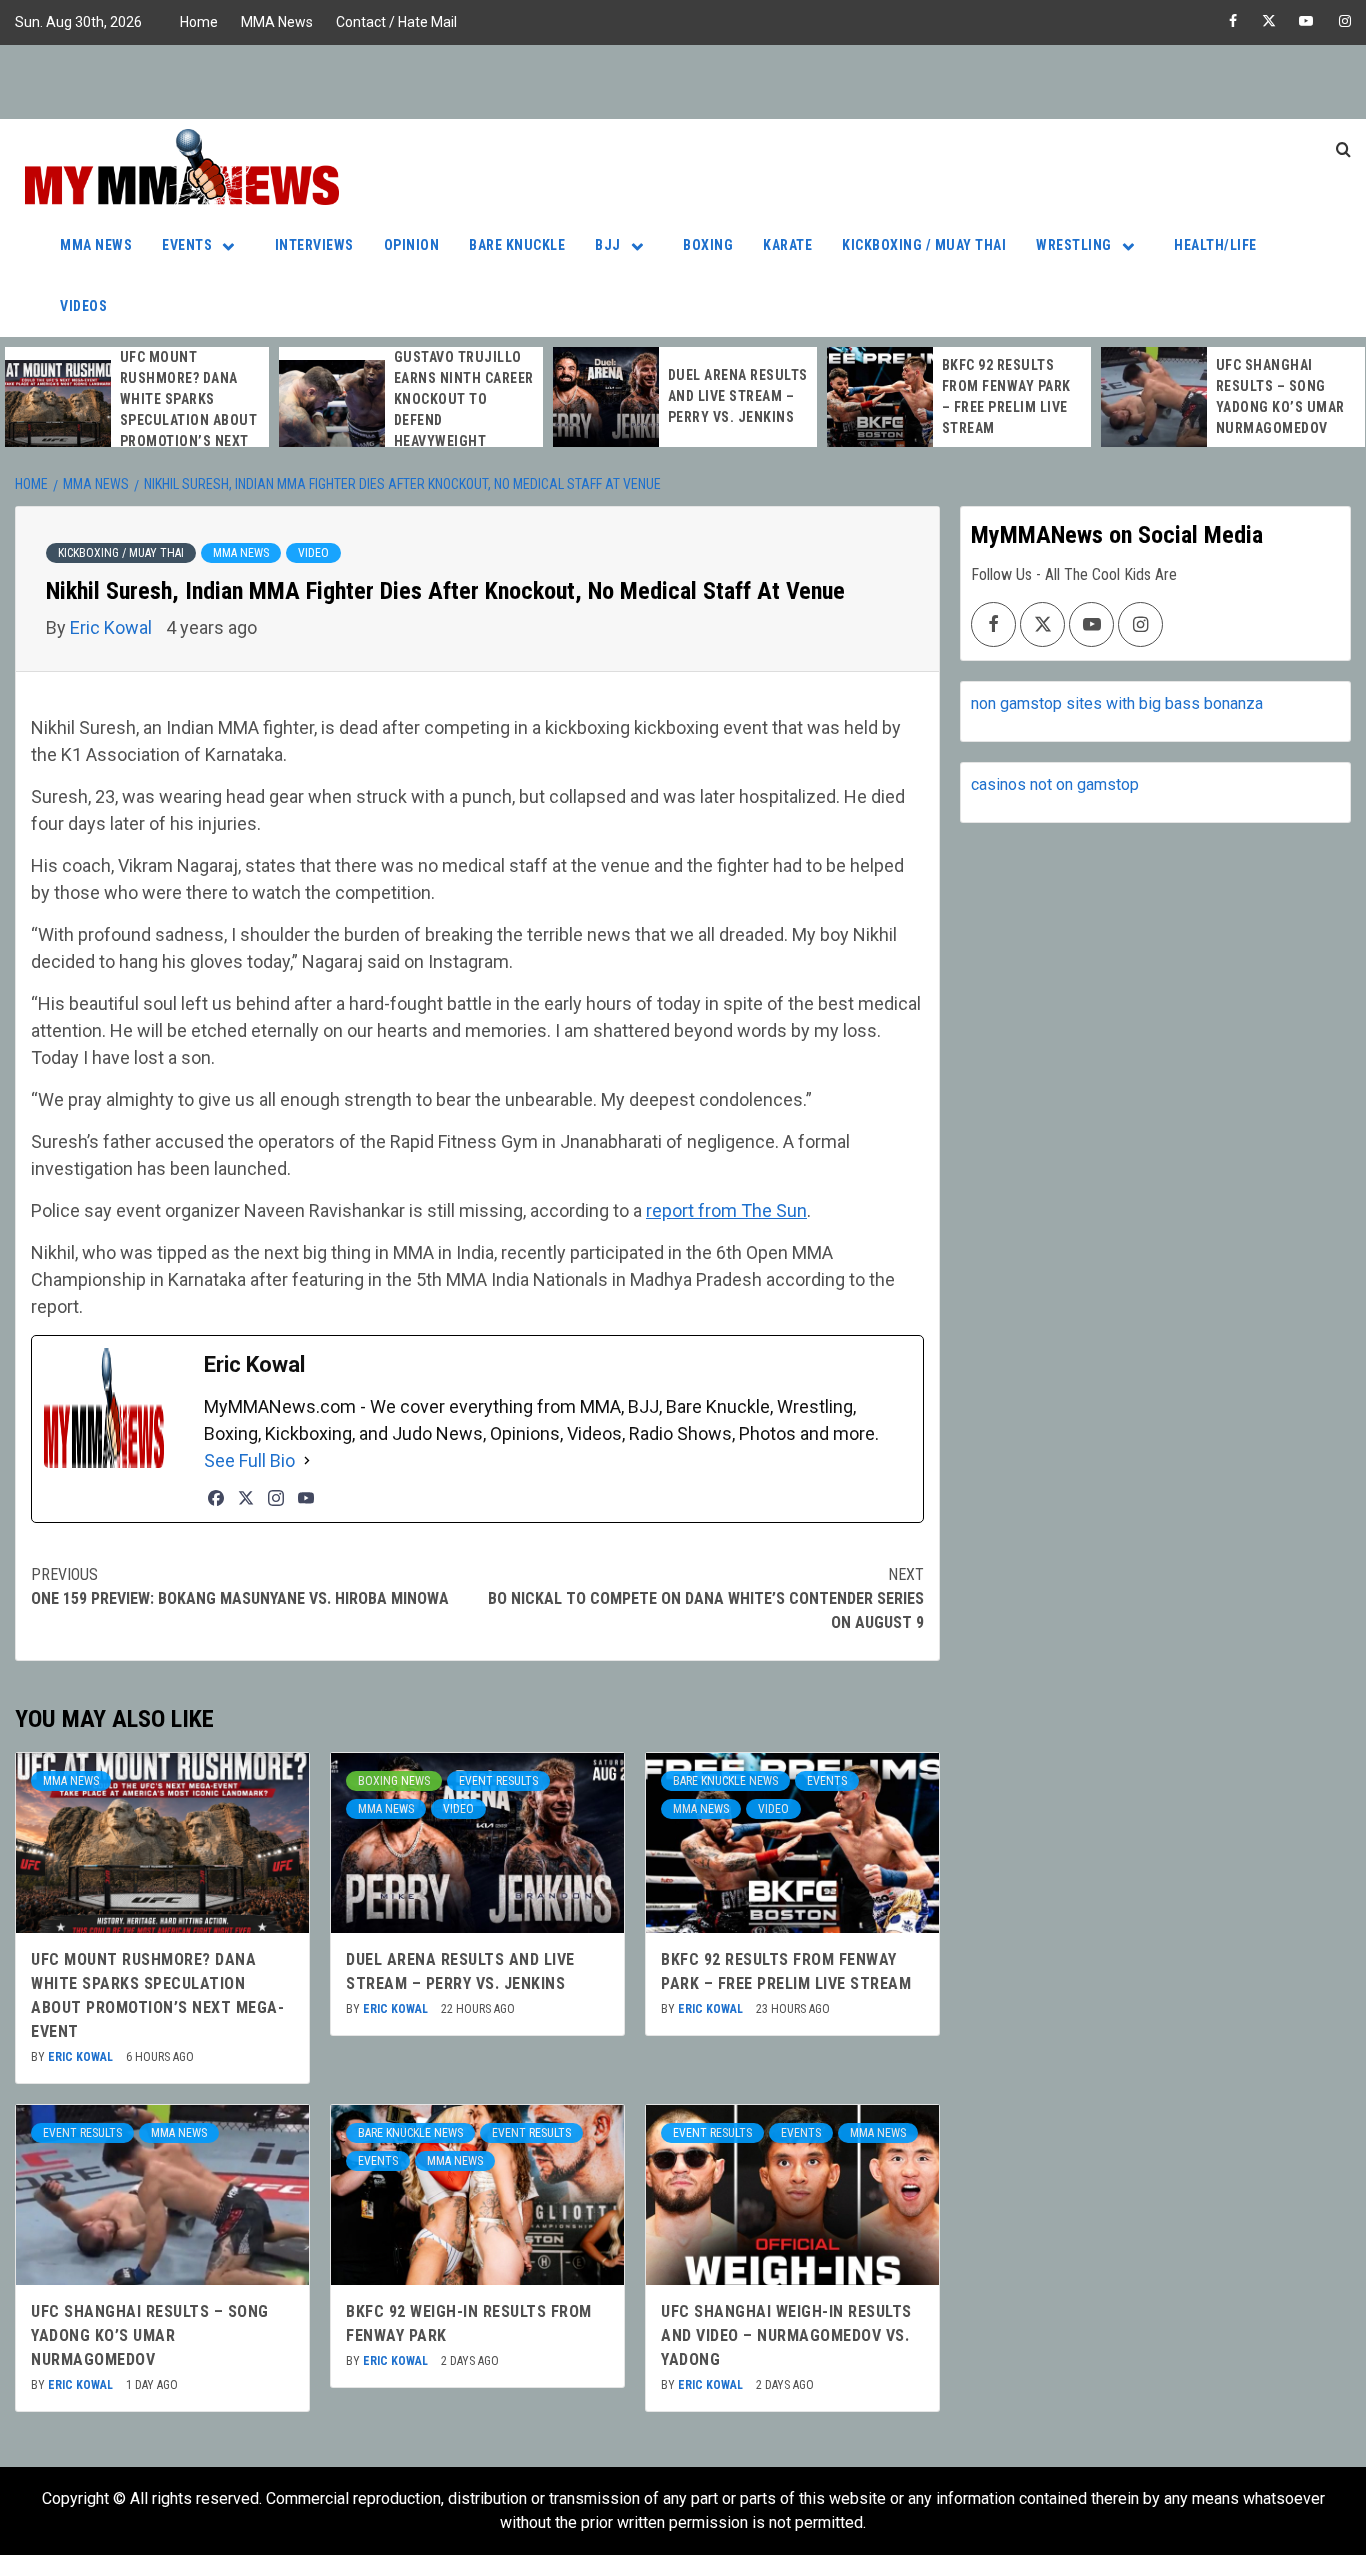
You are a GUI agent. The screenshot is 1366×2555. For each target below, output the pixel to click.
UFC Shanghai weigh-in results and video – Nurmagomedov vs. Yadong (786, 2335)
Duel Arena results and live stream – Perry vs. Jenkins (738, 396)
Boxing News (394, 1781)
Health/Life (1215, 245)
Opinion (412, 245)
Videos (83, 306)
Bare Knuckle (517, 245)
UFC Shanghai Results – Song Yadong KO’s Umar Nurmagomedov (150, 2335)
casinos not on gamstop (1055, 784)
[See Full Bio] (307, 1460)
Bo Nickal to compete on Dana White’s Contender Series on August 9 (706, 1598)
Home (199, 22)
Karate (787, 245)
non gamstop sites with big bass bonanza (1117, 703)
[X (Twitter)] (246, 1498)
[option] (137, 410)
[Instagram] (276, 1498)
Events (187, 245)
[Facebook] (216, 1498)
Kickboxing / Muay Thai (924, 245)
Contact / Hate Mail (396, 22)
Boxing (708, 245)
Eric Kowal (113, 627)
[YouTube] (306, 1498)
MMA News (277, 22)
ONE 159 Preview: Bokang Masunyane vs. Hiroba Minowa (240, 1586)
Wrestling (1074, 245)
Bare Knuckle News (725, 1781)
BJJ (608, 245)
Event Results (498, 1781)
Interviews (314, 245)
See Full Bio (249, 1460)
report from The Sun (726, 1210)
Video (313, 553)
